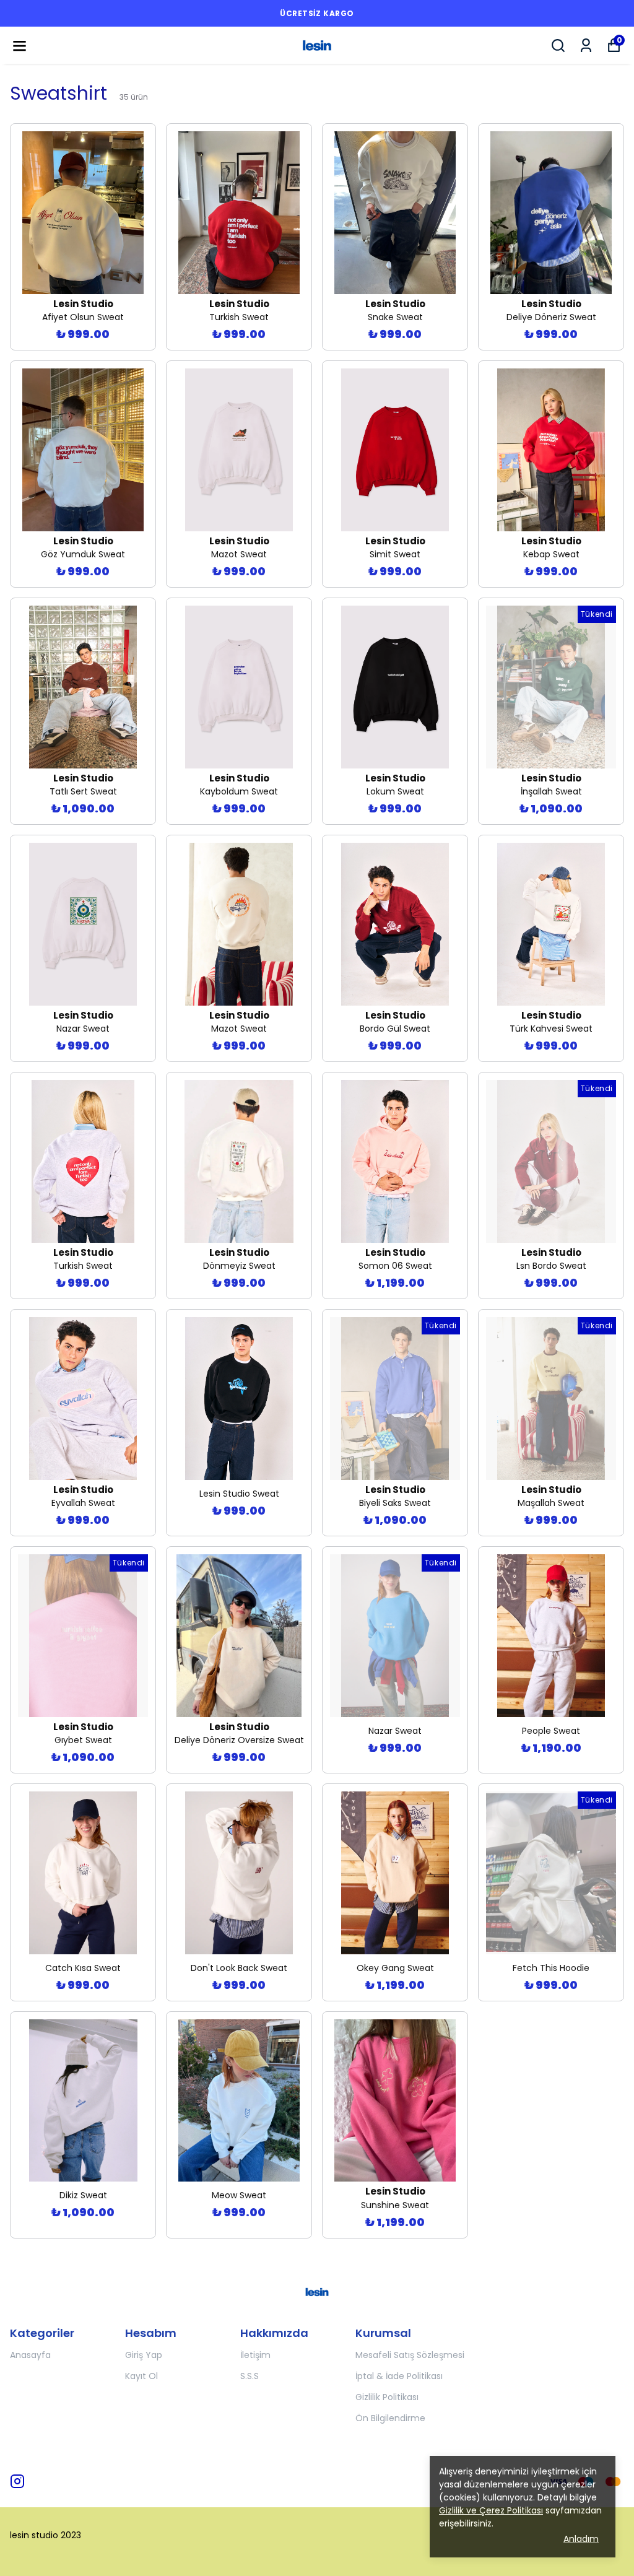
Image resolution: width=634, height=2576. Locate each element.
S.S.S (250, 2376)
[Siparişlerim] (586, 46)
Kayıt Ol (141, 2376)
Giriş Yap (144, 2355)
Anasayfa (30, 2355)
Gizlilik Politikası (387, 2397)
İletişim (255, 2355)
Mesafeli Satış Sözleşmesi (410, 2355)
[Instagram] (17, 2481)
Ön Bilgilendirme (390, 2418)
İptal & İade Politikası (399, 2376)
